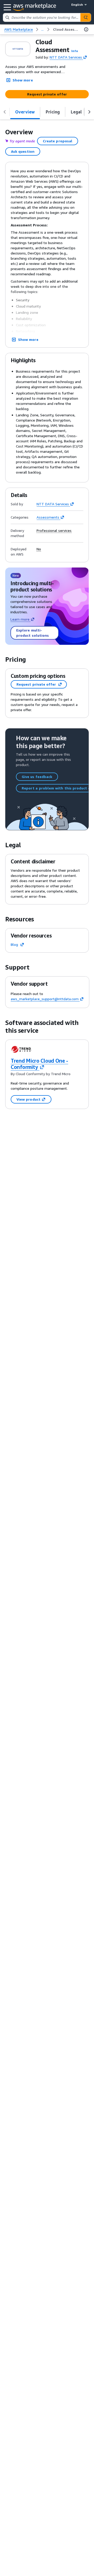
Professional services (54, 531)
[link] (66, 29)
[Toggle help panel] (86, 29)
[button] (75, 51)
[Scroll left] (5, 112)
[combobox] (42, 17)
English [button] (77, 5)
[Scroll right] (89, 112)
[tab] (25, 112)
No (39, 549)
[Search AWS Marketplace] (86, 17)
